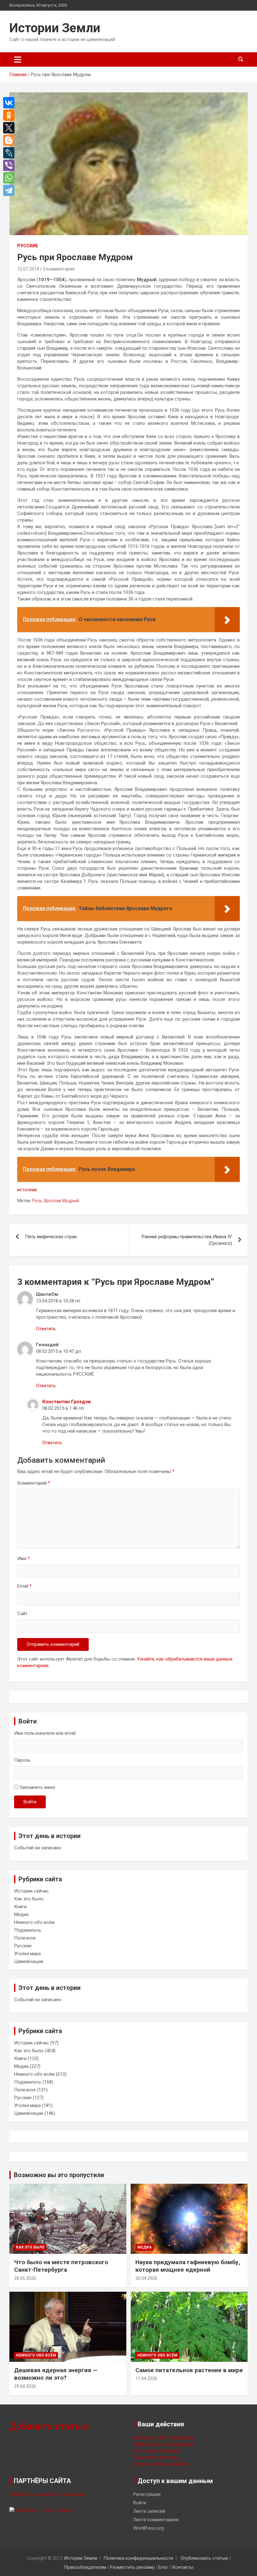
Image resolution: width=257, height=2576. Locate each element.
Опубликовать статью (204, 2558)
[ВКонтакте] (10, 103)
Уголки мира (27, 1954)
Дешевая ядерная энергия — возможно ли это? (56, 2374)
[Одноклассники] (10, 115)
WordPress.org (149, 2528)
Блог (163, 2567)
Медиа (21, 1914)
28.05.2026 (25, 2278)
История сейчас (31, 1891)
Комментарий (34, 1483)
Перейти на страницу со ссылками (47, 2494)
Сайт (22, 1614)
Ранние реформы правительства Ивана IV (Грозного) (187, 1240)
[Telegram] (10, 190)
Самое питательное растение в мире (189, 2370)
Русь (37, 1201)
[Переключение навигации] (18, 59)
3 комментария (59, 269)
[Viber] (10, 165)
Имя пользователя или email (45, 1733)
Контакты (183, 2567)
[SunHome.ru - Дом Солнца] (40, 2510)
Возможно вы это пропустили (59, 2175)
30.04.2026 (146, 2278)
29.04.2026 (25, 2386)
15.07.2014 (28, 269)
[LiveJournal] (10, 153)
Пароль (22, 1760)
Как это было (29, 1899)
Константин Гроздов (67, 1402)
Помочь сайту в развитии (161, 2464)
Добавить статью (49, 2426)
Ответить (46, 1329)
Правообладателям (85, 2567)
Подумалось (28, 1930)
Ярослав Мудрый (61, 1201)
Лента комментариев (156, 2520)
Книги (20, 1907)
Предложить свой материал (163, 2444)
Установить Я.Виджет (157, 2451)
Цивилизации (29, 1961)
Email (24, 1586)
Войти (30, 1802)
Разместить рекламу (155, 2457)
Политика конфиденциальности (138, 2558)
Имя (24, 1558)
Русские (28, 246)
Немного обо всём (34, 1922)
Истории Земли (55, 28)
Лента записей (149, 2511)
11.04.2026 (146, 2378)
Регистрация (147, 2494)
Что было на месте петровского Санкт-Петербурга (61, 2266)
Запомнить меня (37, 1787)
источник (27, 1190)
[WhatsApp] (10, 178)
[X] (10, 128)
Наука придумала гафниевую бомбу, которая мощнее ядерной (188, 2266)
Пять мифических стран (51, 1237)
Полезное (25, 1938)
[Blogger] (10, 140)
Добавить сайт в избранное (164, 2438)
